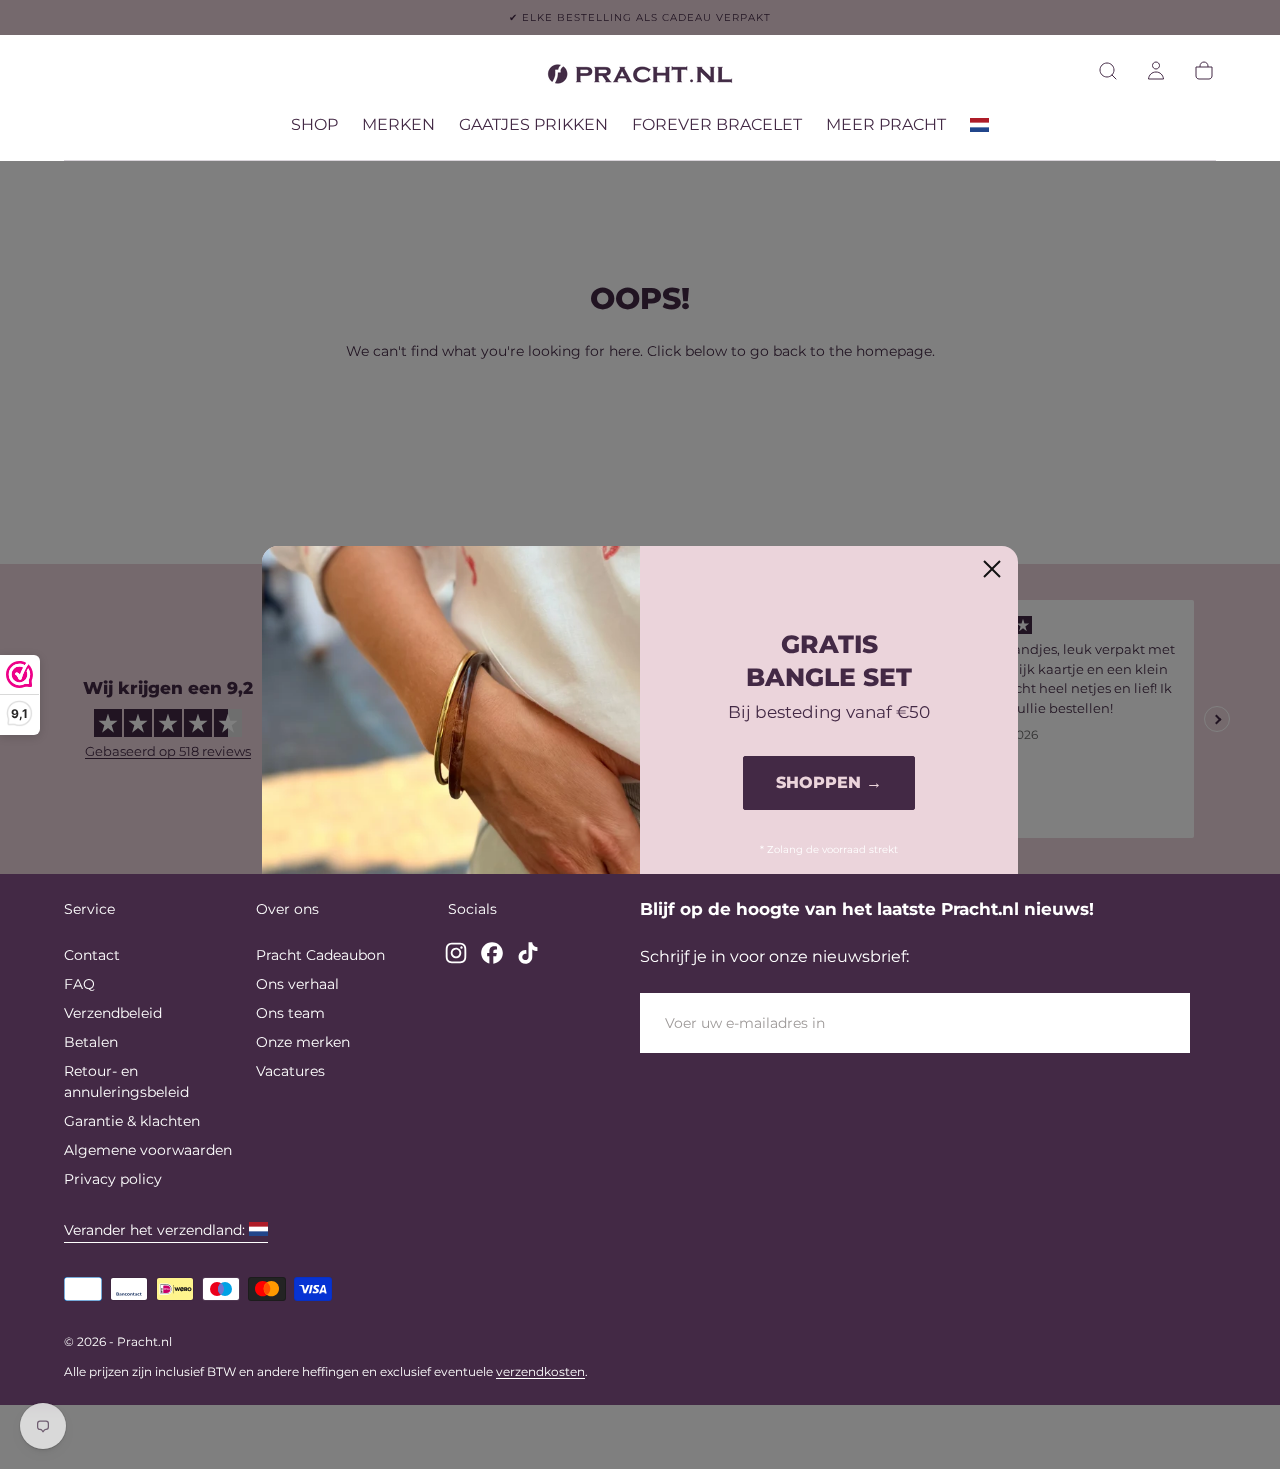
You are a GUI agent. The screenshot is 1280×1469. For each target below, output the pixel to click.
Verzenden (1116, 1022)
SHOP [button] (314, 125)
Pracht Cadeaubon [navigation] (320, 955)
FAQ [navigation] (79, 984)
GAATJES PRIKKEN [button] (533, 125)
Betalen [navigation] (91, 1042)
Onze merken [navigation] (303, 1042)
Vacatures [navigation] (290, 1071)
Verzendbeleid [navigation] (113, 1013)
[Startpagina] (640, 77)
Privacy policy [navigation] (113, 1179)
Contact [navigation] (92, 955)
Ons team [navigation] (290, 1013)
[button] (1108, 71)
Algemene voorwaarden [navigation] (148, 1150)
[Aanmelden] (1156, 71)
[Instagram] (456, 953)
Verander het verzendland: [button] (154, 1230)
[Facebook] (492, 953)
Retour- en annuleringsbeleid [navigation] (126, 1081)
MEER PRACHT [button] (886, 125)
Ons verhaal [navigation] (297, 984)
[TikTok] (528, 953)
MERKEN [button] (398, 125)
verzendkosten (540, 1371)
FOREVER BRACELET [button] (717, 125)
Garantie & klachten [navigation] (132, 1121)
